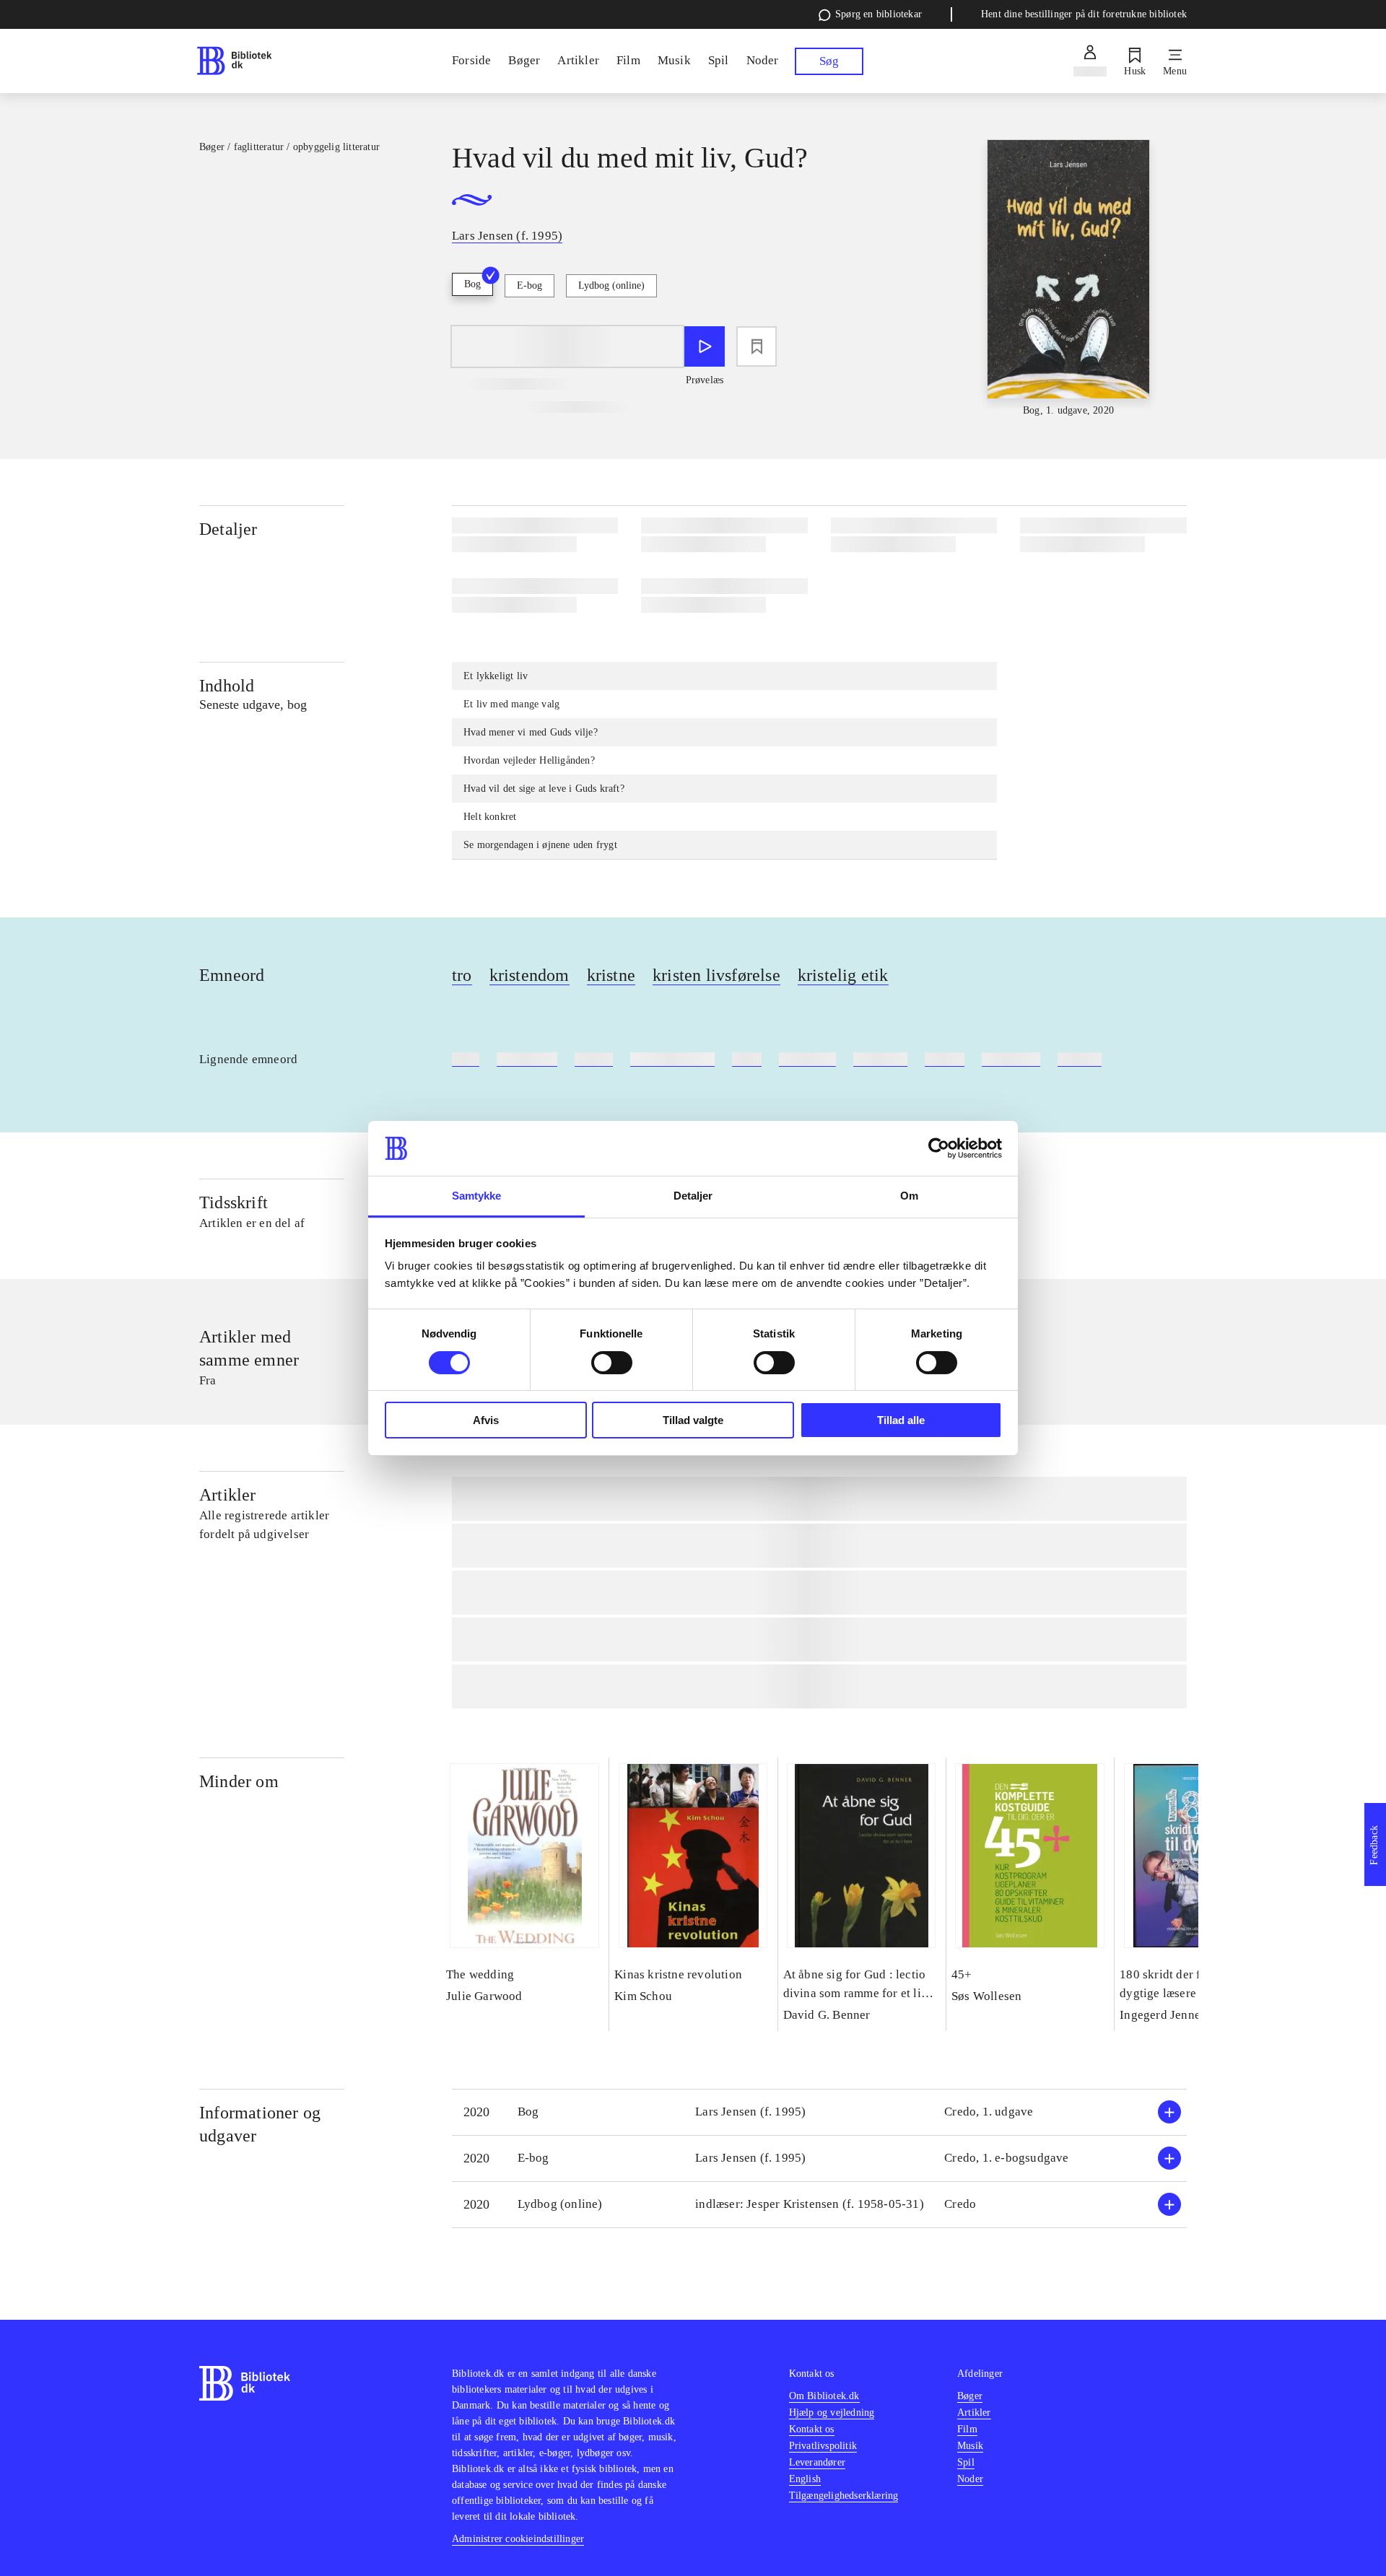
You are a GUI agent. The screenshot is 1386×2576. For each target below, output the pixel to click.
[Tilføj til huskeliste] (757, 346)
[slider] (1069, 279)
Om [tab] (909, 1196)
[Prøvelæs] (705, 346)
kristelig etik (843, 975)
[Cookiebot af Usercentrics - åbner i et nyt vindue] (939, 1148)
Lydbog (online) (611, 285)
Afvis (486, 1420)
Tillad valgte (693, 1420)
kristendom (529, 975)
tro (462, 975)
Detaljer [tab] (693, 1196)
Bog (472, 284)
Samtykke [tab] (477, 1196)
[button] (819, 2112)
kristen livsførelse (716, 975)
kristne (611, 975)
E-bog (529, 285)
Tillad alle (901, 1420)
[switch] (612, 1363)
